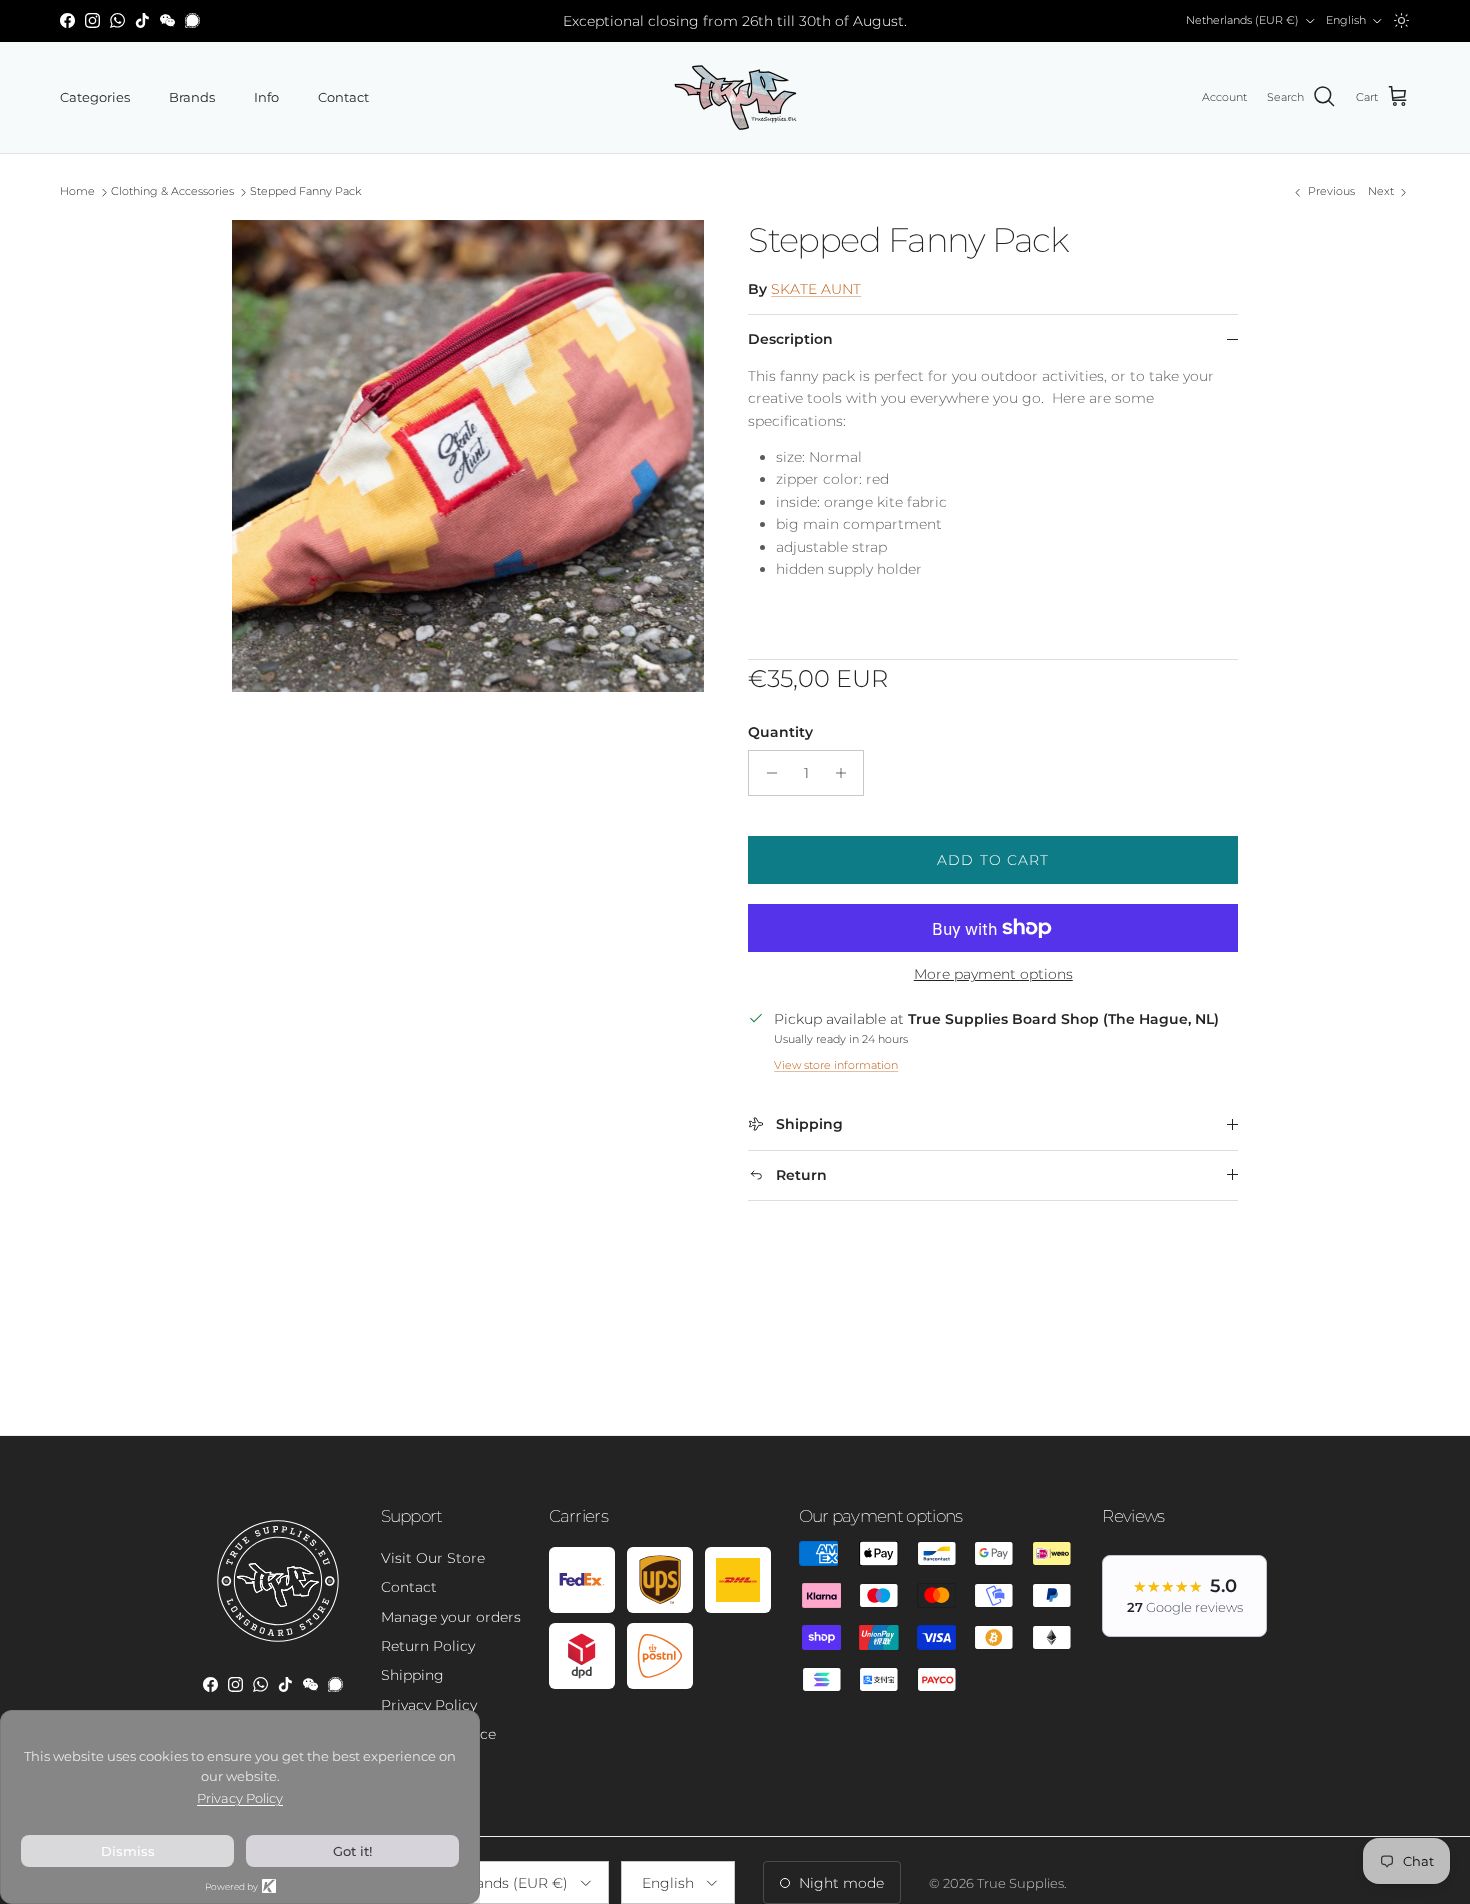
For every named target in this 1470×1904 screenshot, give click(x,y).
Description (790, 339)
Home (77, 192)
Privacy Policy (429, 1705)
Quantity (780, 732)
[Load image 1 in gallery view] (468, 456)
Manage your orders (451, 1617)
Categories (95, 97)
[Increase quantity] (845, 773)
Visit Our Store (433, 1558)
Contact (343, 97)
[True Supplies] (735, 97)
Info (266, 97)
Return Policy (428, 1646)
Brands (192, 97)
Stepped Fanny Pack (305, 192)
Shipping (412, 1675)
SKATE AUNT (816, 289)
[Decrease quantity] (766, 773)
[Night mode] (1401, 20)
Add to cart (993, 860)
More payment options (993, 974)
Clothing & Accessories (172, 192)
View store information (836, 1065)
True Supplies (1020, 1883)
